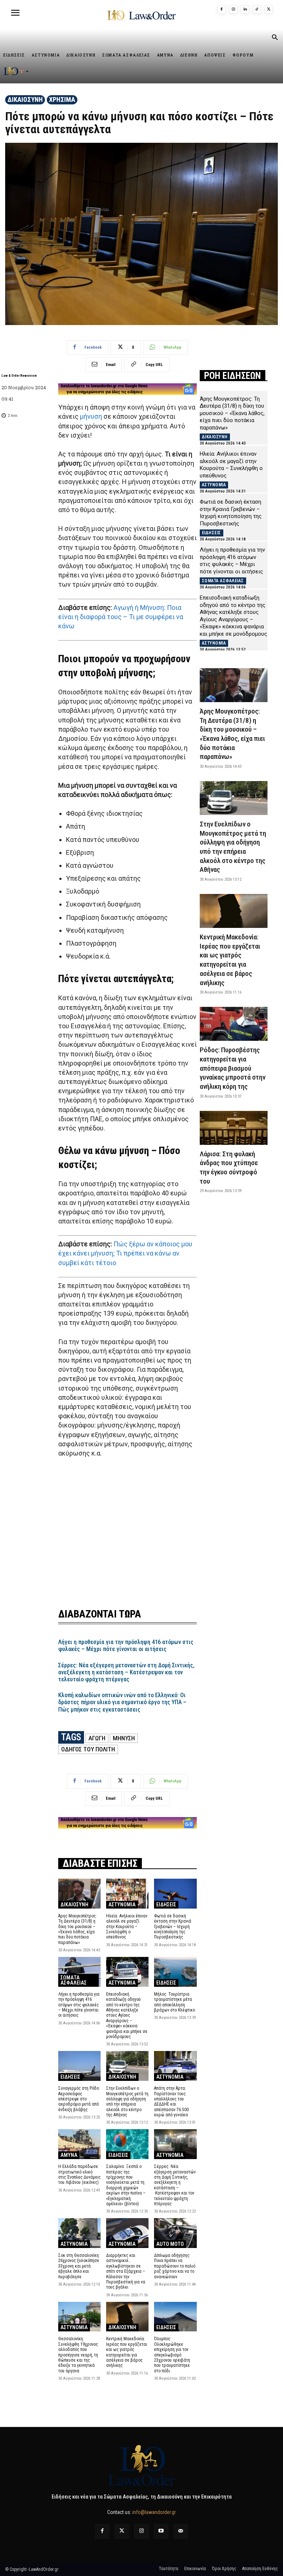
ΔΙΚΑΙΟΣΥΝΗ (25, 99)
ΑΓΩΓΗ (97, 1738)
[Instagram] (233, 10)
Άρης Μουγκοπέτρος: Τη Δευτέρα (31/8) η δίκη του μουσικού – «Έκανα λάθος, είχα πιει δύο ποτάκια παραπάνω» (78, 1929)
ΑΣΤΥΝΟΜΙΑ (122, 1905)
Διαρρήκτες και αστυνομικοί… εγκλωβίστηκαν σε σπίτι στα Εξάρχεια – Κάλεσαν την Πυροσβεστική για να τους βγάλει (126, 2271)
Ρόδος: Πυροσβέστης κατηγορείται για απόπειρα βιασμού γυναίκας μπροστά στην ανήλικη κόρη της (233, 1068)
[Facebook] (221, 10)
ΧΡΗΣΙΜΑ (62, 99)
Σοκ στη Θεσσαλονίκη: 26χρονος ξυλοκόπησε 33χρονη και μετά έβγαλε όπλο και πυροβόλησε (79, 2266)
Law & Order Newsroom (19, 376)
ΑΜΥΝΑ (69, 2155)
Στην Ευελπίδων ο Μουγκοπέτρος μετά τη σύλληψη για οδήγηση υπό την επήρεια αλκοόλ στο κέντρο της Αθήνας (127, 2102)
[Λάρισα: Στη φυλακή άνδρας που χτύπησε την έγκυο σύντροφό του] (234, 1128)
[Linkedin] (245, 10)
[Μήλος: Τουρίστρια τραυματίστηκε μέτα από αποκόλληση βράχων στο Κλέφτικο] (175, 1972)
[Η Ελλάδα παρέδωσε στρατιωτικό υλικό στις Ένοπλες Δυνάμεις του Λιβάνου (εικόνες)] (79, 2144)
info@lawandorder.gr (154, 2512)
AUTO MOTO (170, 2244)
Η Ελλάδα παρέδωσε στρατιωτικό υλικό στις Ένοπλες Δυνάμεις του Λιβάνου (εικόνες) (79, 2174)
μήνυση (91, 416)
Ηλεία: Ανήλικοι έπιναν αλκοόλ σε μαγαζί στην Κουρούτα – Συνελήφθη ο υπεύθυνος (127, 1927)
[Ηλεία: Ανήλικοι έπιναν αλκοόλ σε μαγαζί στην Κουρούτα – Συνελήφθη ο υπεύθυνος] (127, 1894)
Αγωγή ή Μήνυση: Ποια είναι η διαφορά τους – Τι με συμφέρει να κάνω (121, 617)
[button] (275, 38)
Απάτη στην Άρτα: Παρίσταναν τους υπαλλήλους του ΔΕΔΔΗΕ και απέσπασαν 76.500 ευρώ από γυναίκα (171, 2102)
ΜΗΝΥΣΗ (124, 1738)
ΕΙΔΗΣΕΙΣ (166, 1905)
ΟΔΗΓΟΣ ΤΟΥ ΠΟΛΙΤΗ (88, 1749)
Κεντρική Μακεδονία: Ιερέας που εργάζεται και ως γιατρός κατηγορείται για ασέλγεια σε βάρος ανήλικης (127, 2352)
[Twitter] (122, 2531)
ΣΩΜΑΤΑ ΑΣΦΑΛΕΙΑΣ (74, 1980)
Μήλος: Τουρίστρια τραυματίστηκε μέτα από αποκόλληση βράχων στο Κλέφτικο (174, 2002)
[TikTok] (257, 10)
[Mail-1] (181, 2531)
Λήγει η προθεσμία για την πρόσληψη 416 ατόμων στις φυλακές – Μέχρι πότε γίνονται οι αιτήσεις (126, 1646)
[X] (269, 10)
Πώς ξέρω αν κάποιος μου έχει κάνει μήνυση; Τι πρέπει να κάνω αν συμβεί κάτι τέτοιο (125, 1253)
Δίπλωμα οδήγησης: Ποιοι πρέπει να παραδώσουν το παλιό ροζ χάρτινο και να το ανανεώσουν (175, 2266)
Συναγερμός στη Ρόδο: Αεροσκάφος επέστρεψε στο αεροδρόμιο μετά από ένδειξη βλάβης (79, 2099)
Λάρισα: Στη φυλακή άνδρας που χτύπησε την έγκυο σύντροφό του (229, 1168)
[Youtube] (161, 2531)
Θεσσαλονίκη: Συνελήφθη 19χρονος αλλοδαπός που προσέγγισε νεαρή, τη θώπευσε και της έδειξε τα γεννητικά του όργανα (78, 2355)
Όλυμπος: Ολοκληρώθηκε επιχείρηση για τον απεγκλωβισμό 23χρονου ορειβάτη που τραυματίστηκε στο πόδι (172, 2355)
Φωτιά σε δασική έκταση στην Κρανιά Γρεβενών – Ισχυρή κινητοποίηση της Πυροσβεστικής (173, 1927)
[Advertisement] (127, 1528)
